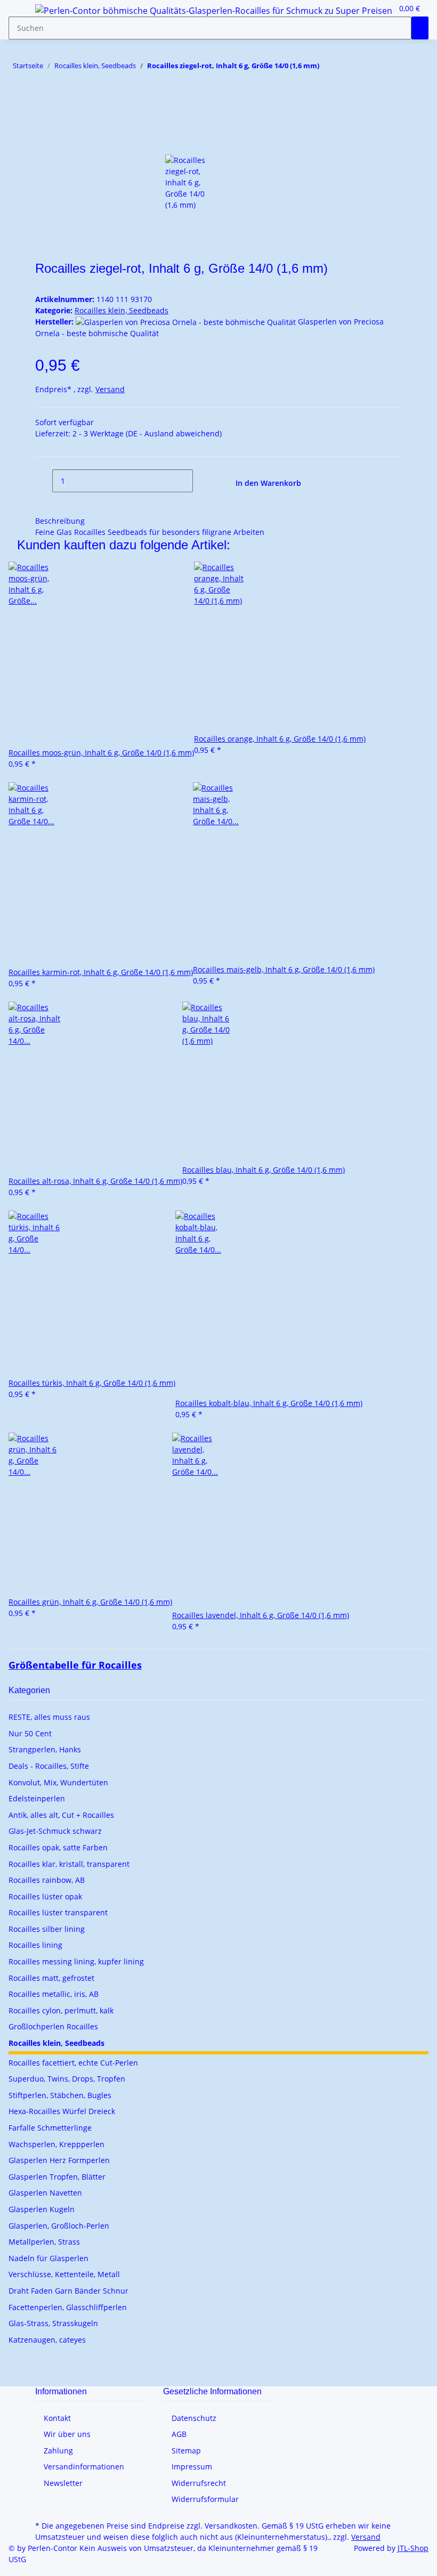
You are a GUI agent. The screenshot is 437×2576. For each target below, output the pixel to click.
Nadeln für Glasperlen (48, 2258)
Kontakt (57, 2418)
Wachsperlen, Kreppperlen (56, 2144)
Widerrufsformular (205, 2499)
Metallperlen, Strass (44, 2242)
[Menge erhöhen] (201, 481)
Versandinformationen (84, 2467)
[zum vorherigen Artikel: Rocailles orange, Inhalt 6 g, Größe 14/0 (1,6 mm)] (347, 68)
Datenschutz (194, 2418)
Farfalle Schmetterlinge (50, 2128)
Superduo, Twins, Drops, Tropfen (67, 2079)
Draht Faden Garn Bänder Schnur (68, 2291)
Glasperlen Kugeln (42, 2209)
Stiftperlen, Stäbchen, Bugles (60, 2095)
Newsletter (63, 2483)
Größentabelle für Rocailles (75, 1665)
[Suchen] (420, 28)
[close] (44, 120)
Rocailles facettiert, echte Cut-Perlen (73, 2063)
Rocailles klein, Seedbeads (122, 310)
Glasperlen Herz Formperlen (59, 2160)
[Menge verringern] (44, 481)
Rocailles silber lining (47, 1929)
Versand (110, 389)
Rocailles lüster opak (45, 1896)
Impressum (192, 2467)
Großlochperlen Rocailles (53, 2026)
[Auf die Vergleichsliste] (44, 143)
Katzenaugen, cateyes (47, 2340)
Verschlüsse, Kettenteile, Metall (64, 2274)
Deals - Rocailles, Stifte (49, 1766)
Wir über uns (67, 2434)
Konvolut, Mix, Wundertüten (58, 1782)
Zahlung (58, 2451)
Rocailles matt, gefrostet (51, 1978)
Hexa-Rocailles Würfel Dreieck (62, 2111)
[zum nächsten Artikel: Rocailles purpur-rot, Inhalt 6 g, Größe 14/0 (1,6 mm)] (328, 68)
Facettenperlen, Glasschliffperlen (68, 2307)
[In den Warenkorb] (44, 103)
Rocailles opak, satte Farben (58, 1847)
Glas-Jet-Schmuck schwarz (55, 1831)
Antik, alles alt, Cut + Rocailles (61, 1815)
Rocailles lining (35, 1945)
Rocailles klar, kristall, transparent (69, 1864)
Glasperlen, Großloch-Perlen (59, 2226)
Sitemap (186, 2451)
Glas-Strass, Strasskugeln (53, 2323)
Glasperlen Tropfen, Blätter (57, 2177)
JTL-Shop (413, 2548)
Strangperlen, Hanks (45, 1749)
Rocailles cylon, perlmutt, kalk (61, 2010)
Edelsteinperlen (37, 1798)
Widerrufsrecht (199, 2483)
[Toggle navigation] (22, 12)
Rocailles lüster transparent (58, 1912)
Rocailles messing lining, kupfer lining (76, 1961)
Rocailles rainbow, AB (47, 1880)
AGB (179, 2434)
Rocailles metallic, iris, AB (54, 1994)
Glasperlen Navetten (45, 2193)
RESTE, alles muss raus (49, 1717)
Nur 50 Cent (30, 1733)
